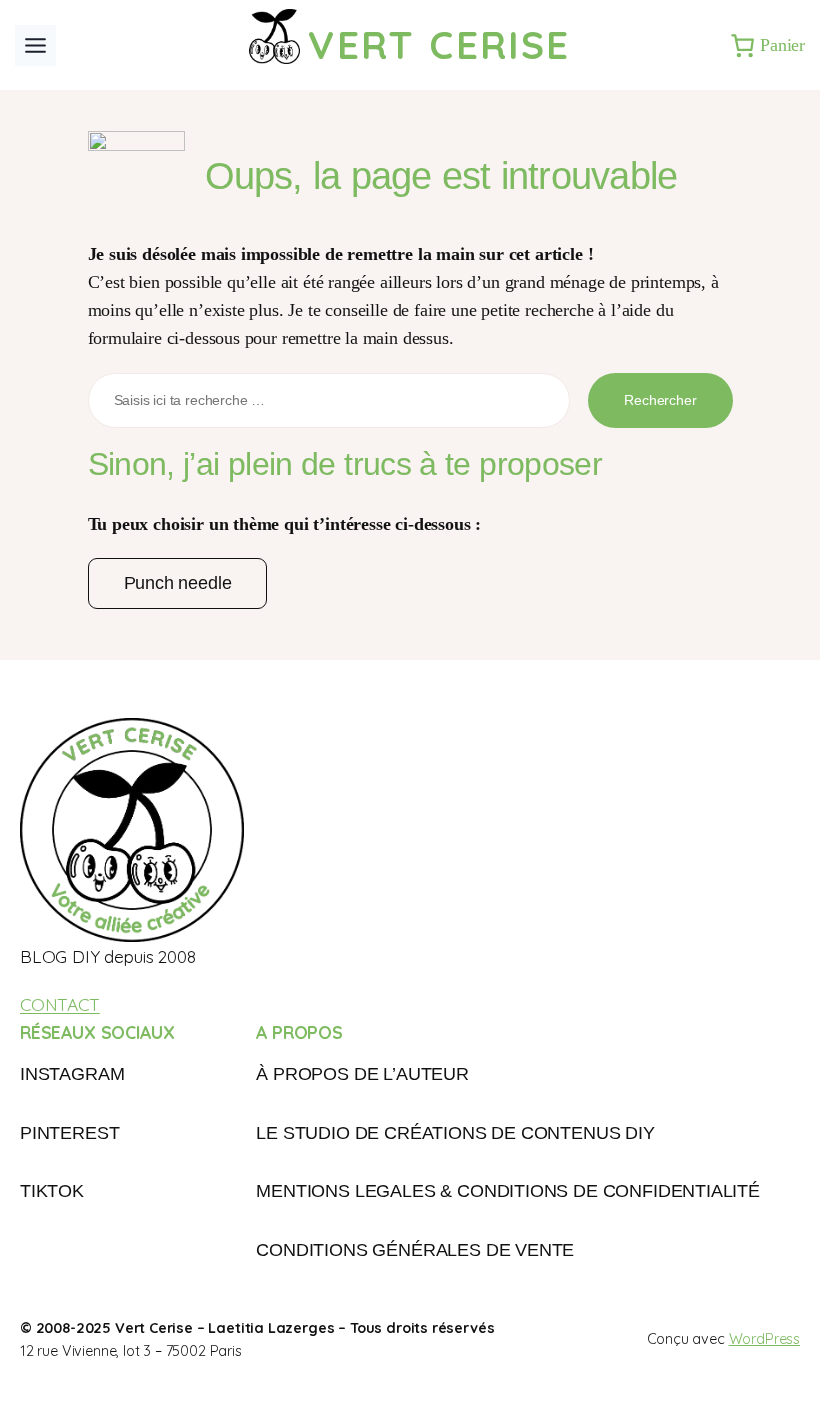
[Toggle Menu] (35, 45)
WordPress (764, 1339)
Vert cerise (439, 45)
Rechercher (660, 400)
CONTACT (60, 1004)
